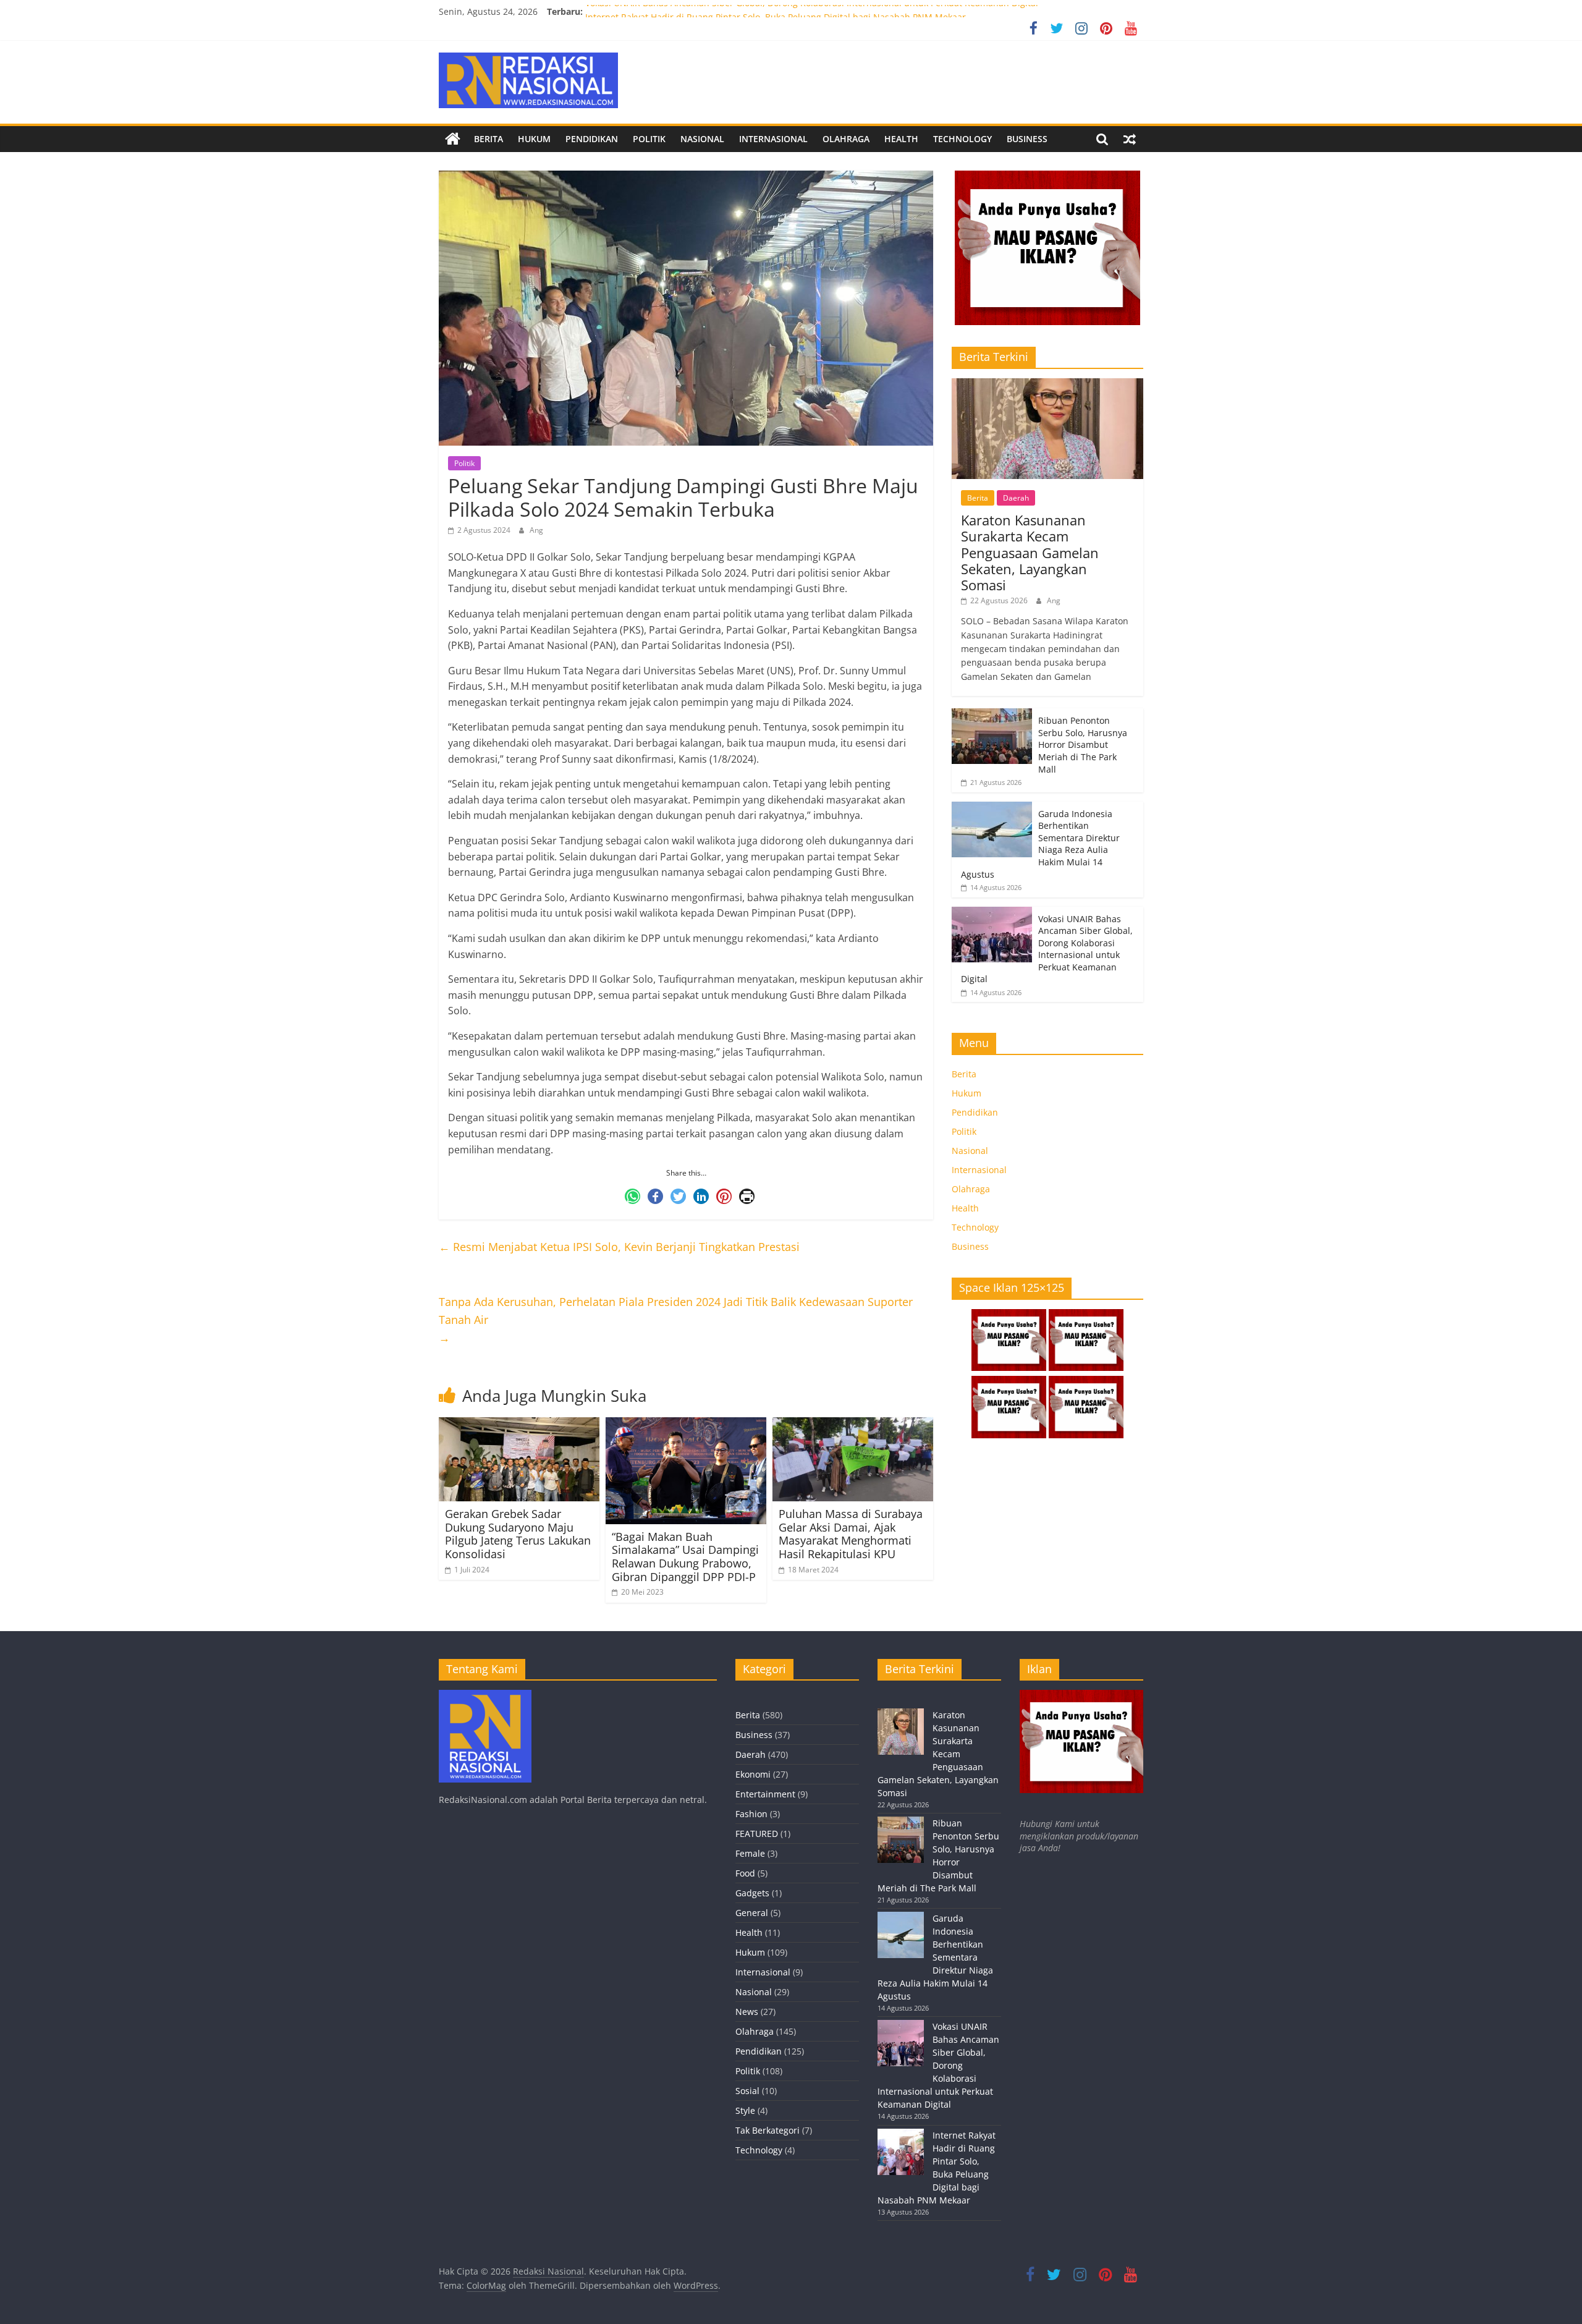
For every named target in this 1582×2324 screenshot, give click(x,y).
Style (745, 2110)
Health (901, 139)
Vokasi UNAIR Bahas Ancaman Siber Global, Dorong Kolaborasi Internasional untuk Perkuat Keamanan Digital (812, 11)
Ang (536, 530)
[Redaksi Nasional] (453, 139)
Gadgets (752, 1893)
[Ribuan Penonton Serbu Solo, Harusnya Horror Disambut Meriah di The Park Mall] (992, 715)
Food (745, 1873)
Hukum (534, 139)
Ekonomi (753, 1774)
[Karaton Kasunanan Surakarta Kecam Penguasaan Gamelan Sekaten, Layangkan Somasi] (1047, 385)
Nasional (702, 139)
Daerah (1016, 498)
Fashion (751, 1814)
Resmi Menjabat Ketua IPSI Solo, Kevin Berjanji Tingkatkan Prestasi (619, 1247)
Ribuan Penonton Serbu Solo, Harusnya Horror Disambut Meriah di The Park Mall (1083, 744)
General (752, 1913)
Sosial (747, 2091)
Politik (649, 139)
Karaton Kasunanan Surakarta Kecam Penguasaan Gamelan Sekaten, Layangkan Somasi (1030, 553)
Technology (962, 139)
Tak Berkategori (768, 2130)
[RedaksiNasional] (485, 1696)
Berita (489, 139)
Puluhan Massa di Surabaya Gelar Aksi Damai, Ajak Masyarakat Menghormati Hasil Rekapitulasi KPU (851, 1534)
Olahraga (846, 139)
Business (1027, 139)
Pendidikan (592, 139)
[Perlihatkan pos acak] (1130, 139)
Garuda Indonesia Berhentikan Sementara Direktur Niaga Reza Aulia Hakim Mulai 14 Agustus (1040, 844)
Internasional (773, 139)
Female (750, 1853)
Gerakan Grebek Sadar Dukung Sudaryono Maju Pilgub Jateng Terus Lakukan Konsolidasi (518, 1534)
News (747, 2012)
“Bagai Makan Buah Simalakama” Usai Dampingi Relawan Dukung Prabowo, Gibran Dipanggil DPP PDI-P (685, 1557)
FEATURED (757, 1834)
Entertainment (765, 1794)
